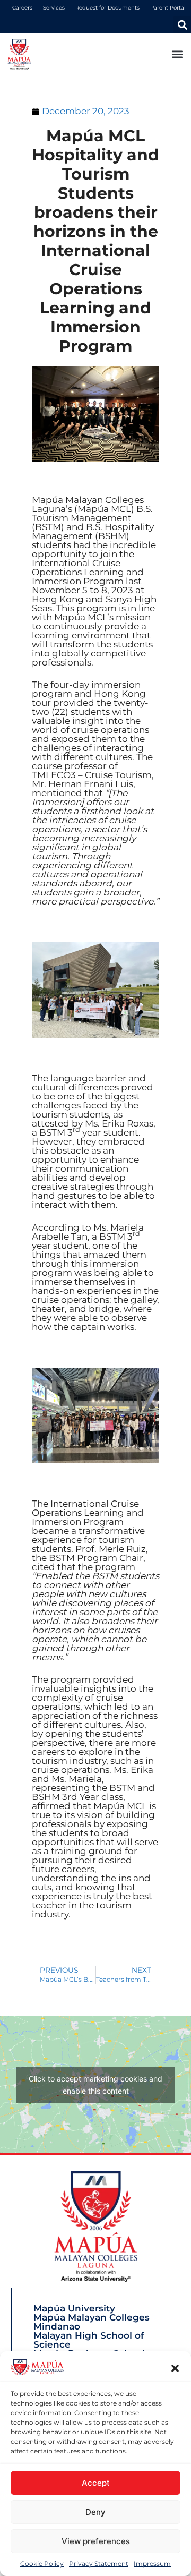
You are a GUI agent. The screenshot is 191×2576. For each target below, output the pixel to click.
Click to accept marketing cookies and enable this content (95, 2085)
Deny (95, 2512)
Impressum (152, 2564)
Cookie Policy (42, 2564)
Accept (96, 2483)
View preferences (96, 2541)
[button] (175, 2368)
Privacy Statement (99, 2564)
